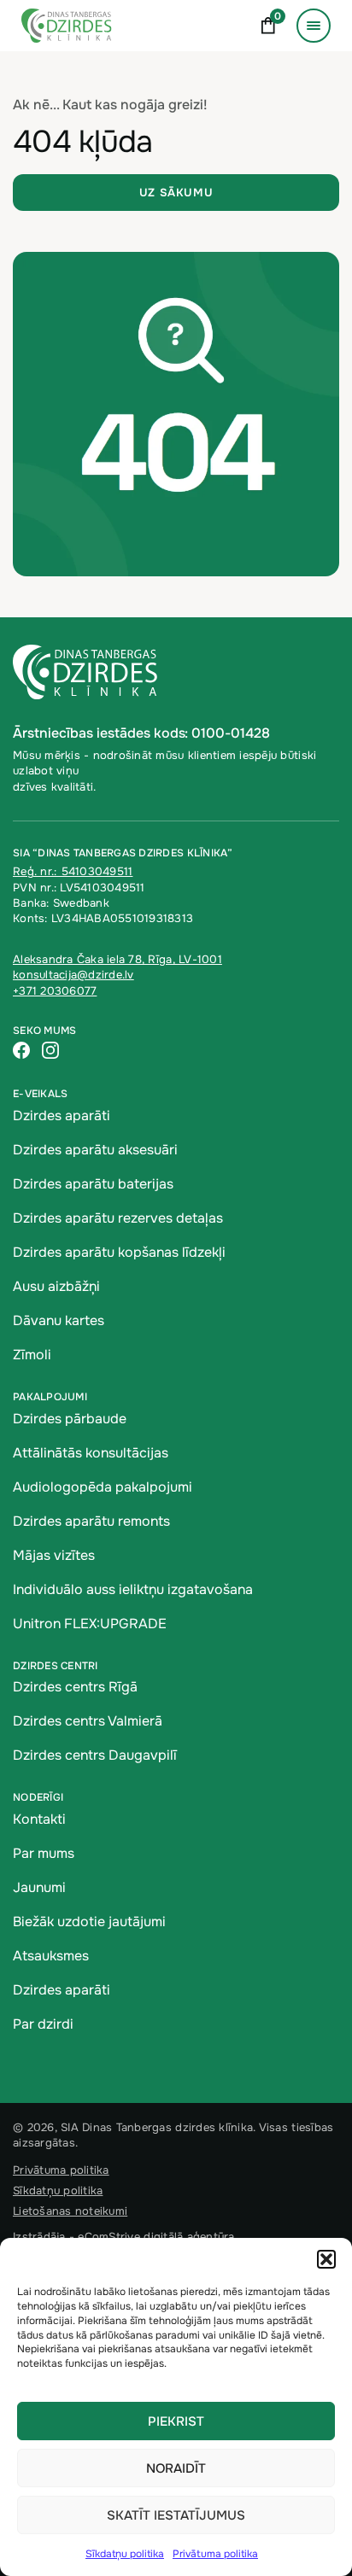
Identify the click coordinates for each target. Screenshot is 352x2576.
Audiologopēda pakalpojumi (103, 1487)
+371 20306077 (55, 991)
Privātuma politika (215, 2554)
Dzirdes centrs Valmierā (88, 1721)
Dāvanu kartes (59, 1320)
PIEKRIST (176, 2421)
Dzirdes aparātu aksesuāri (95, 1150)
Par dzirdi (43, 2024)
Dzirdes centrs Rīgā (75, 1687)
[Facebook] (21, 1052)
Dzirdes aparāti (62, 1116)
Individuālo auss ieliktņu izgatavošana (133, 1589)
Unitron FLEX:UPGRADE (90, 1624)
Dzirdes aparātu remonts (91, 1521)
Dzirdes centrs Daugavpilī (95, 1755)
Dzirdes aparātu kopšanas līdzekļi (119, 1252)
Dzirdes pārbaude (70, 1419)
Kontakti (39, 1819)
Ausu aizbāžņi (56, 1286)
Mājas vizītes (54, 1555)
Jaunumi (39, 1887)
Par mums (44, 1853)
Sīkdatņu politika (125, 2554)
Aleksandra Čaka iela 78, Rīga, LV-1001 (117, 959)
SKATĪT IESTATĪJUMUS (176, 2515)
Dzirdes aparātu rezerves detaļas (118, 1218)
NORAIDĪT (176, 2468)
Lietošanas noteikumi (70, 2211)
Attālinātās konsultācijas (91, 1453)
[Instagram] (50, 1052)
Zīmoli (32, 1355)
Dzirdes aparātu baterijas (93, 1184)
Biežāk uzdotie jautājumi (89, 1922)
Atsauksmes (51, 1956)
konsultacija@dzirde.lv (73, 975)
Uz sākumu (176, 193)
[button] (326, 2259)
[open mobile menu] (314, 26)
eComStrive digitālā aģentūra (156, 2237)
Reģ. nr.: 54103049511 (73, 871)
